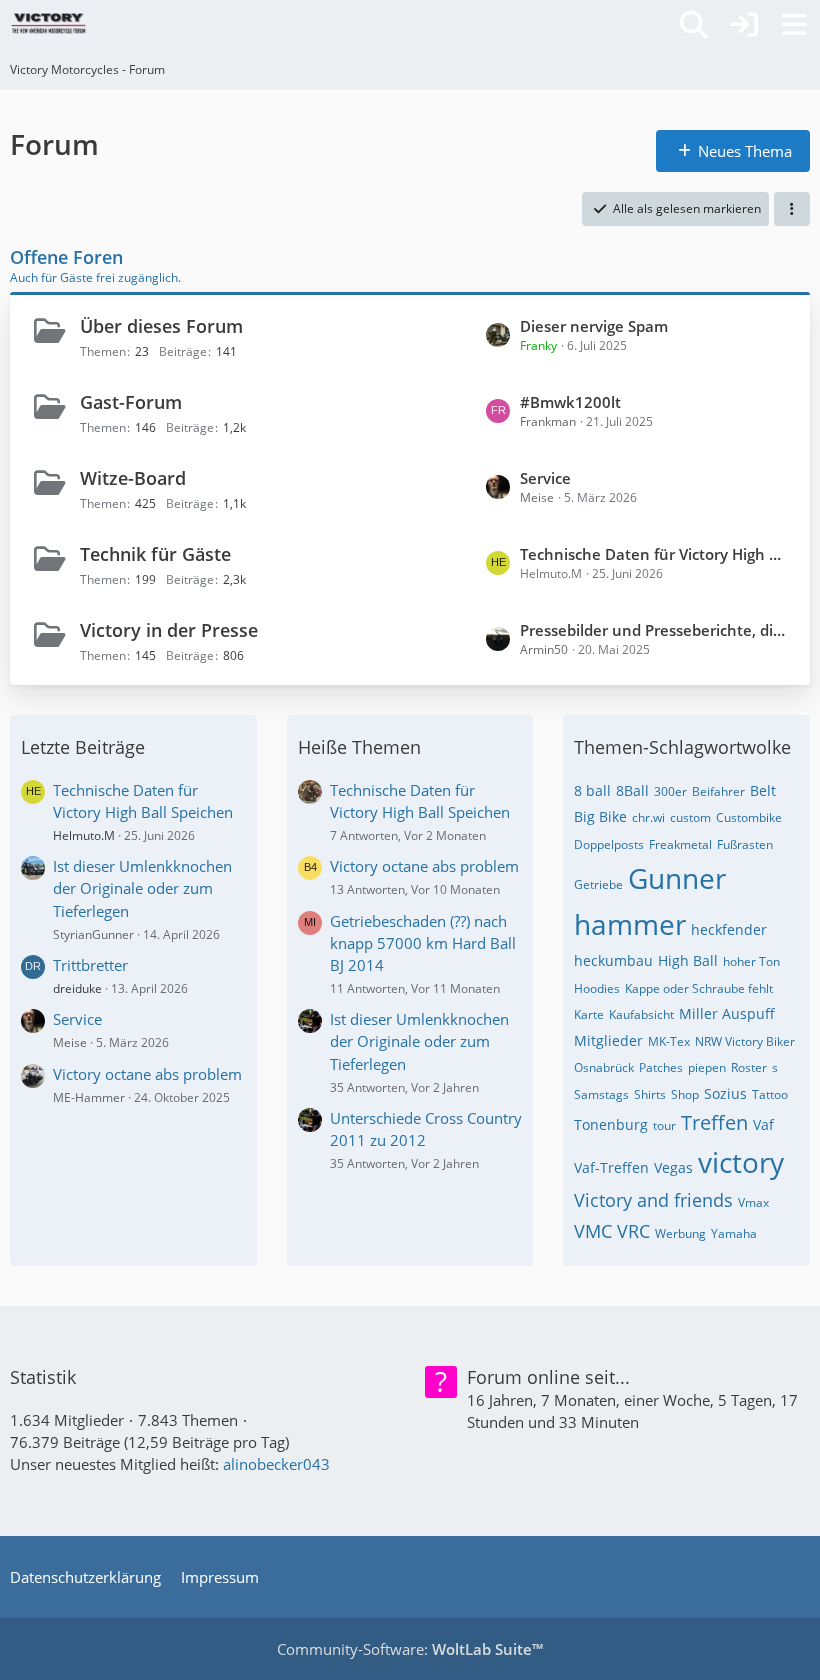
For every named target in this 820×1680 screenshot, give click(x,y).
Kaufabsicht (641, 1014)
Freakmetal (680, 844)
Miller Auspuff (727, 1013)
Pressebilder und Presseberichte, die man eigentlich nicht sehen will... (655, 630)
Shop (685, 1094)
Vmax (753, 1202)
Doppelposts (609, 844)
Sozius (725, 1093)
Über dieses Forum (161, 326)
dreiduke (77, 988)
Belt (763, 790)
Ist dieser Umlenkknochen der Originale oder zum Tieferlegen (142, 888)
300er (670, 791)
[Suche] (694, 25)
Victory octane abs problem (147, 1074)
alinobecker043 (276, 1464)
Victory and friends (653, 1200)
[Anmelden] (744, 25)
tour (664, 1125)
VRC (633, 1231)
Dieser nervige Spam (594, 326)
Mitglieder (608, 1040)
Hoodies (597, 988)
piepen (707, 1067)
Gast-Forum (131, 402)
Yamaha (734, 1233)
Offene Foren (66, 257)
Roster (749, 1067)
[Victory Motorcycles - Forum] (48, 25)
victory (741, 1162)
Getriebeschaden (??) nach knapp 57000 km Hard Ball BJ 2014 (423, 943)
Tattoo (770, 1094)
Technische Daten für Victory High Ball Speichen (655, 554)
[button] (792, 209)
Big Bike (600, 816)
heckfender (729, 929)
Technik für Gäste (155, 554)
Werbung (680, 1233)
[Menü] (794, 25)
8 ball (592, 790)
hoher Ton (751, 961)
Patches (661, 1067)
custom (690, 817)
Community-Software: (410, 1649)
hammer (630, 924)
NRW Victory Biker (745, 1041)
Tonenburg (611, 1124)
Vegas (673, 1167)
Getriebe (598, 884)
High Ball (688, 960)
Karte (589, 1014)
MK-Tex (669, 1041)
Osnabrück (604, 1067)
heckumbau (613, 960)
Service (545, 478)
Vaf (763, 1124)
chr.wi (648, 817)
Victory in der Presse (169, 630)
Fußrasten (745, 844)
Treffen (714, 1122)
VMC (593, 1231)
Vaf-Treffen (611, 1167)
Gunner (677, 878)
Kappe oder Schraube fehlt (699, 988)
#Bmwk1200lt (570, 402)
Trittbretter (90, 965)
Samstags (601, 1094)
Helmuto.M (84, 835)
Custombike (749, 817)
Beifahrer (718, 791)
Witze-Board (133, 478)
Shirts (650, 1094)
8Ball (632, 790)
